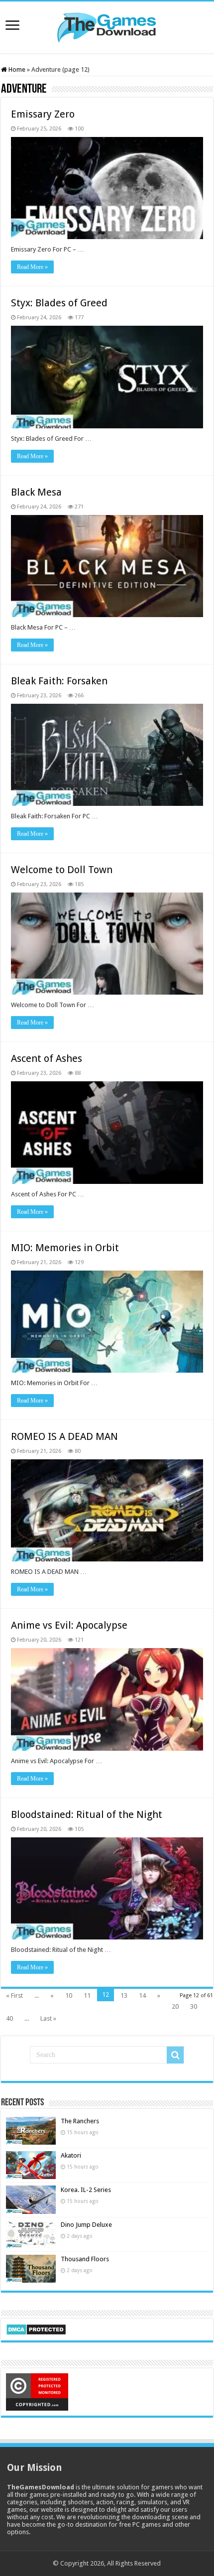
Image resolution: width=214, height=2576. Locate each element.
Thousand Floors (85, 2259)
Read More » (32, 267)
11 (87, 1996)
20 (175, 2006)
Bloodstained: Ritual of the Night (87, 1814)
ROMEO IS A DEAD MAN (64, 1436)
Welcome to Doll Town (62, 870)
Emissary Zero (43, 114)
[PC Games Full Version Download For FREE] (107, 25)
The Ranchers (80, 2121)
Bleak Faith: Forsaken (59, 681)
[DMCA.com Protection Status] (36, 2329)
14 (142, 1996)
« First (14, 1996)
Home (16, 69)
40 (9, 2018)
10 (69, 1996)
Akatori (71, 2155)
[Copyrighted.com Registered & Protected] (37, 2391)
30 (194, 2006)
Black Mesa (36, 492)
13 (124, 1996)
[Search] (175, 2055)
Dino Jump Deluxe (86, 2225)
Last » (48, 2018)
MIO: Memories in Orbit (65, 1248)
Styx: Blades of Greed (59, 303)
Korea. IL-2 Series (86, 2190)
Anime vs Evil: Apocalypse (69, 1625)
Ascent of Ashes (47, 1058)
